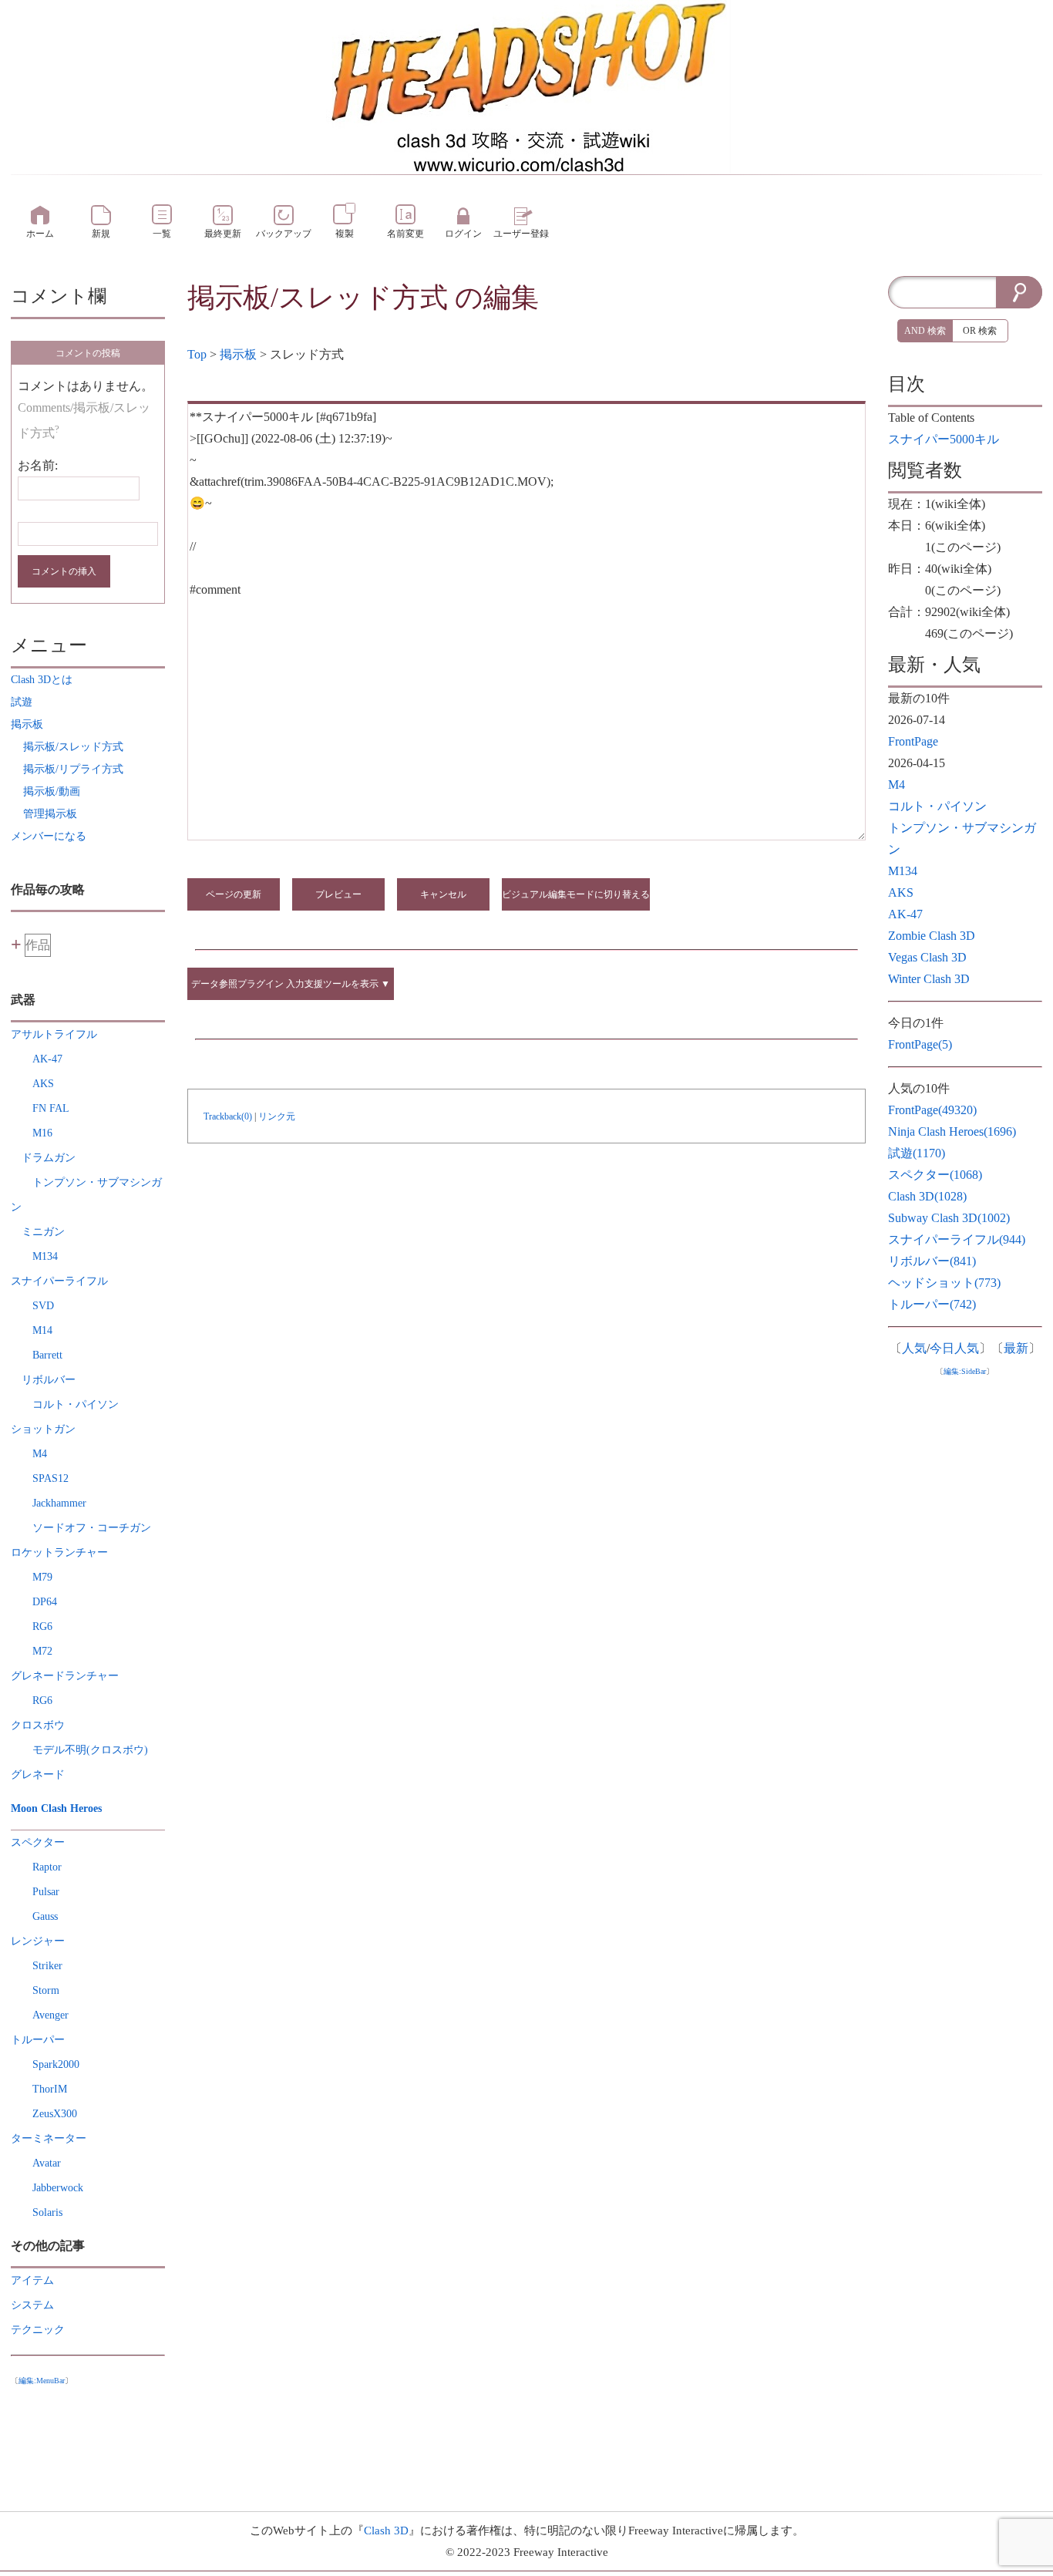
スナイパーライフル (59, 1281)
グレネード (38, 1775)
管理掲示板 (50, 814)
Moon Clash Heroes (56, 1808)
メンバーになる (49, 836)
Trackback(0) (228, 1116)
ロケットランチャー (59, 1552)
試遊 (917, 1153)
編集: (42, 2381)
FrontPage (913, 741)
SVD (43, 1306)
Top (197, 354)
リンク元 (277, 1116)
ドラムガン (49, 1158)
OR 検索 (980, 331)
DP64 (45, 1602)
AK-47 (47, 1059)
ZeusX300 (55, 2114)
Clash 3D (927, 1196)
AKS (43, 1084)
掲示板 (238, 354)
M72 (42, 1651)
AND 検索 (925, 331)
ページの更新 (234, 894)
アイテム (32, 2280)
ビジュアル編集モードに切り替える (576, 894)
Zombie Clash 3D (932, 936)
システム (32, 2305)
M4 (40, 1454)
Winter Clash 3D (929, 979)
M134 (45, 1256)
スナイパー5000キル (944, 439)
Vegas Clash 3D (927, 957)
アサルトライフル (54, 1034)
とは (42, 680)
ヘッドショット (944, 1283)
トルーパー (932, 1304)
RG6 (42, 1626)
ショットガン (43, 1429)
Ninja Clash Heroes (952, 1131)
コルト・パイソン (76, 1404)
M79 (42, 1577)
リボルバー (49, 1380)
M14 (42, 1330)
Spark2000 (56, 2064)
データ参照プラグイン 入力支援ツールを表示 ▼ (291, 984)
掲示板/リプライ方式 (73, 769)
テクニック (38, 2330)
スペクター (38, 1842)
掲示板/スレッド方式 (318, 298)
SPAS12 (50, 1478)
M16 (42, 1133)
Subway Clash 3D (949, 1218)
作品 (38, 945)
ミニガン (43, 1232)
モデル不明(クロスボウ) (90, 1750)
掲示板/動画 (52, 791)
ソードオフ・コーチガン (92, 1528)
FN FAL (51, 1108)
